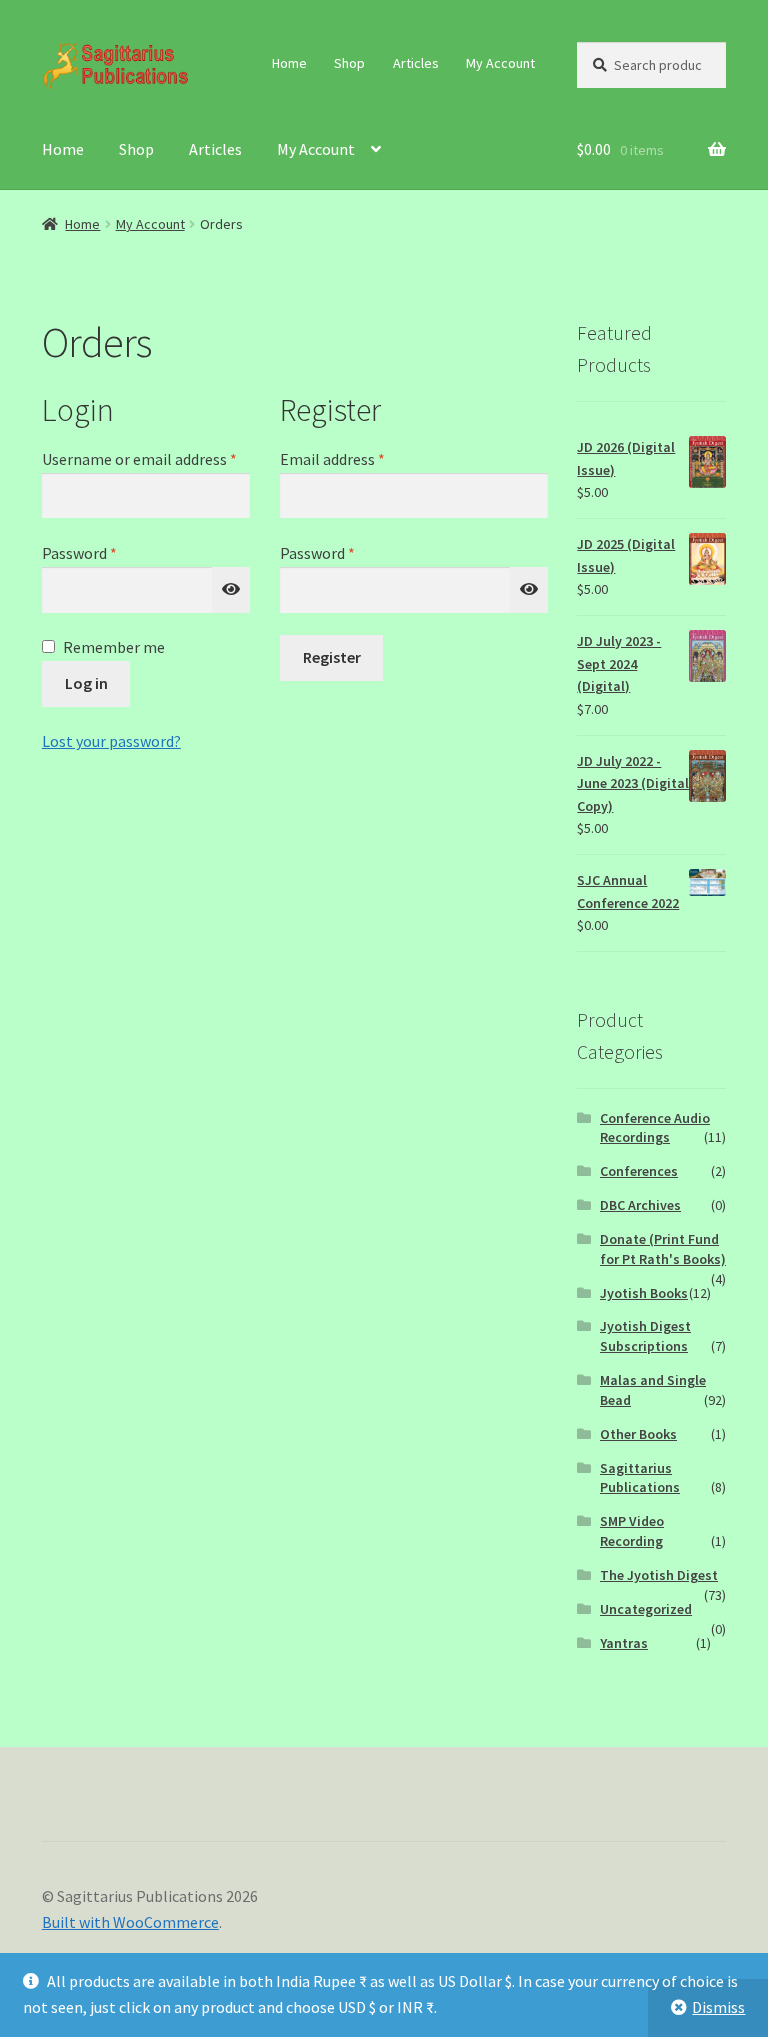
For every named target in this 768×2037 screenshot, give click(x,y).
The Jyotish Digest (659, 1575)
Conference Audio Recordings (655, 1128)
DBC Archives (640, 1205)
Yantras (624, 1643)
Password (109, 552)
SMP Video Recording (632, 1531)
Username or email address (146, 458)
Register (332, 657)
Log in (86, 683)
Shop (349, 63)
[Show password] (231, 590)
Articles (416, 63)
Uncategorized (646, 1609)
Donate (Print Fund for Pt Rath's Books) (663, 1249)
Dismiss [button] (718, 2007)
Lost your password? (111, 741)
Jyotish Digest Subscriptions (645, 1336)
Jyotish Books (644, 1293)
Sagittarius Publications (640, 1478)
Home (289, 63)
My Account (500, 63)
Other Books (638, 1434)
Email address (362, 458)
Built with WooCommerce (130, 1922)
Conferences (639, 1171)
